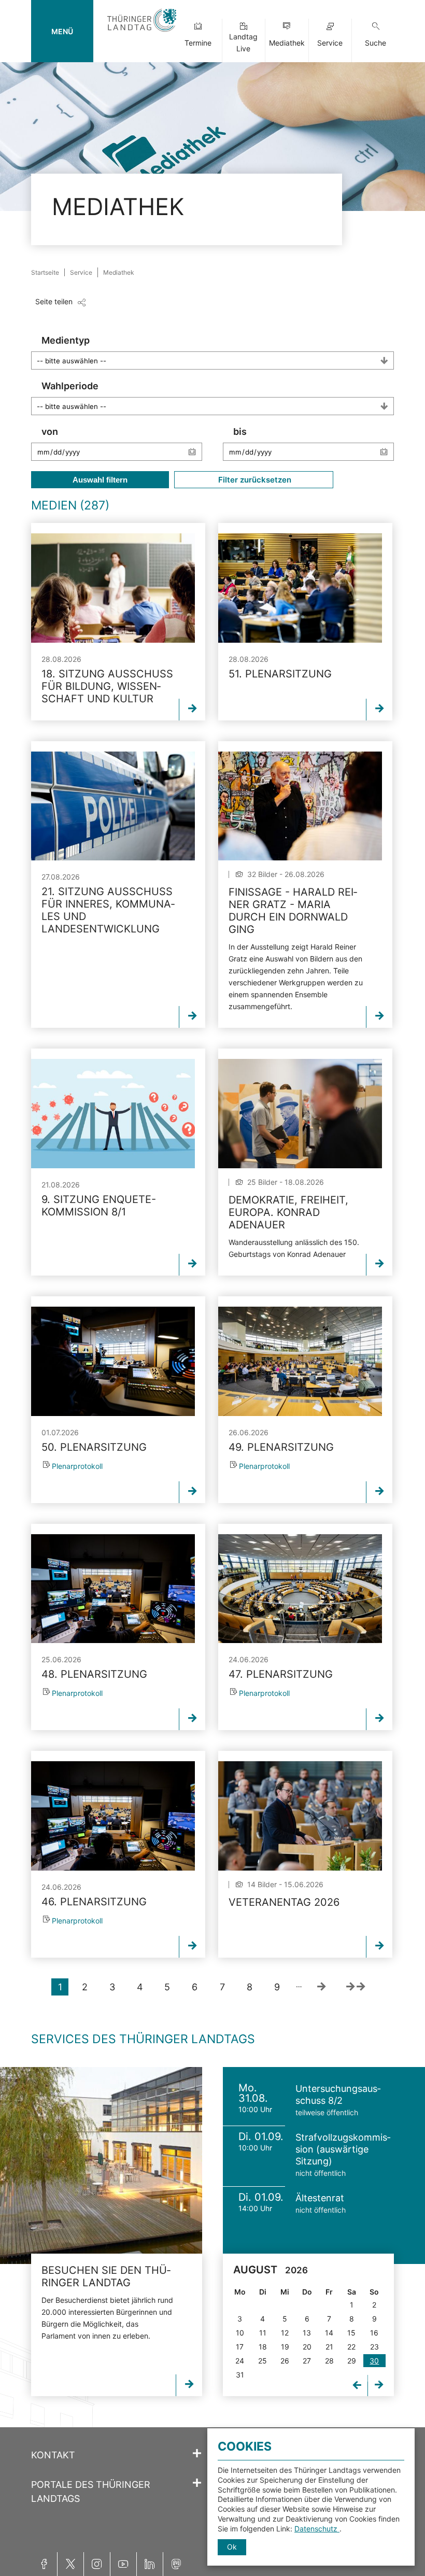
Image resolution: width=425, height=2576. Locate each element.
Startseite (45, 272)
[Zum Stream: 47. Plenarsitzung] (300, 1589)
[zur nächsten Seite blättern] (321, 1987)
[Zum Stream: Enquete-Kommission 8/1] (113, 1114)
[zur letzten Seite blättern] (356, 1987)
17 (240, 2347)
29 (352, 2361)
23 (374, 2347)
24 (240, 2361)
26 (285, 2361)
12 (285, 2333)
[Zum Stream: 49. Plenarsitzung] (300, 1361)
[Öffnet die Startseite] (142, 32)
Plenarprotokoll (77, 1466)
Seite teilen (54, 301)
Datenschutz (317, 2529)
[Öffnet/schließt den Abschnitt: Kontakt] (197, 2454)
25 (263, 2361)
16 (374, 2333)
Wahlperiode (70, 386)
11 (263, 2333)
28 (329, 2361)
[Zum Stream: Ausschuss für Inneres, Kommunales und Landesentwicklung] (113, 806)
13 (307, 2333)
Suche (376, 43)
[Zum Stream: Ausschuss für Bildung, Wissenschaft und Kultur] (113, 588)
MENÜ (62, 31)
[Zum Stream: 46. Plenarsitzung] (113, 1816)
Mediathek (287, 43)
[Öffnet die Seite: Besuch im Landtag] (101, 2165)
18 (263, 2347)
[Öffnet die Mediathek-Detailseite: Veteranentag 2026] (300, 1816)
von (50, 431)
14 (329, 2333)
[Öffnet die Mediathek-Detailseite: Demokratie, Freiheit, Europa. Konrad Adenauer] (300, 1114)
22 (351, 2347)
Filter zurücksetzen (254, 480)
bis (240, 431)
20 (307, 2347)
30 (374, 2361)
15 (351, 2333)
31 (240, 2375)
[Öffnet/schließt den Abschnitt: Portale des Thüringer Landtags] (197, 2483)
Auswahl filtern (100, 480)
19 (285, 2347)
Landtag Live (243, 43)
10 (240, 2333)
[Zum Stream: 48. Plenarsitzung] (113, 1589)
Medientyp (66, 340)
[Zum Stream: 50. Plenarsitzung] (113, 1361)
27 (307, 2361)
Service (330, 43)
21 (329, 2347)
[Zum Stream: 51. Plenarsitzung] (300, 588)
